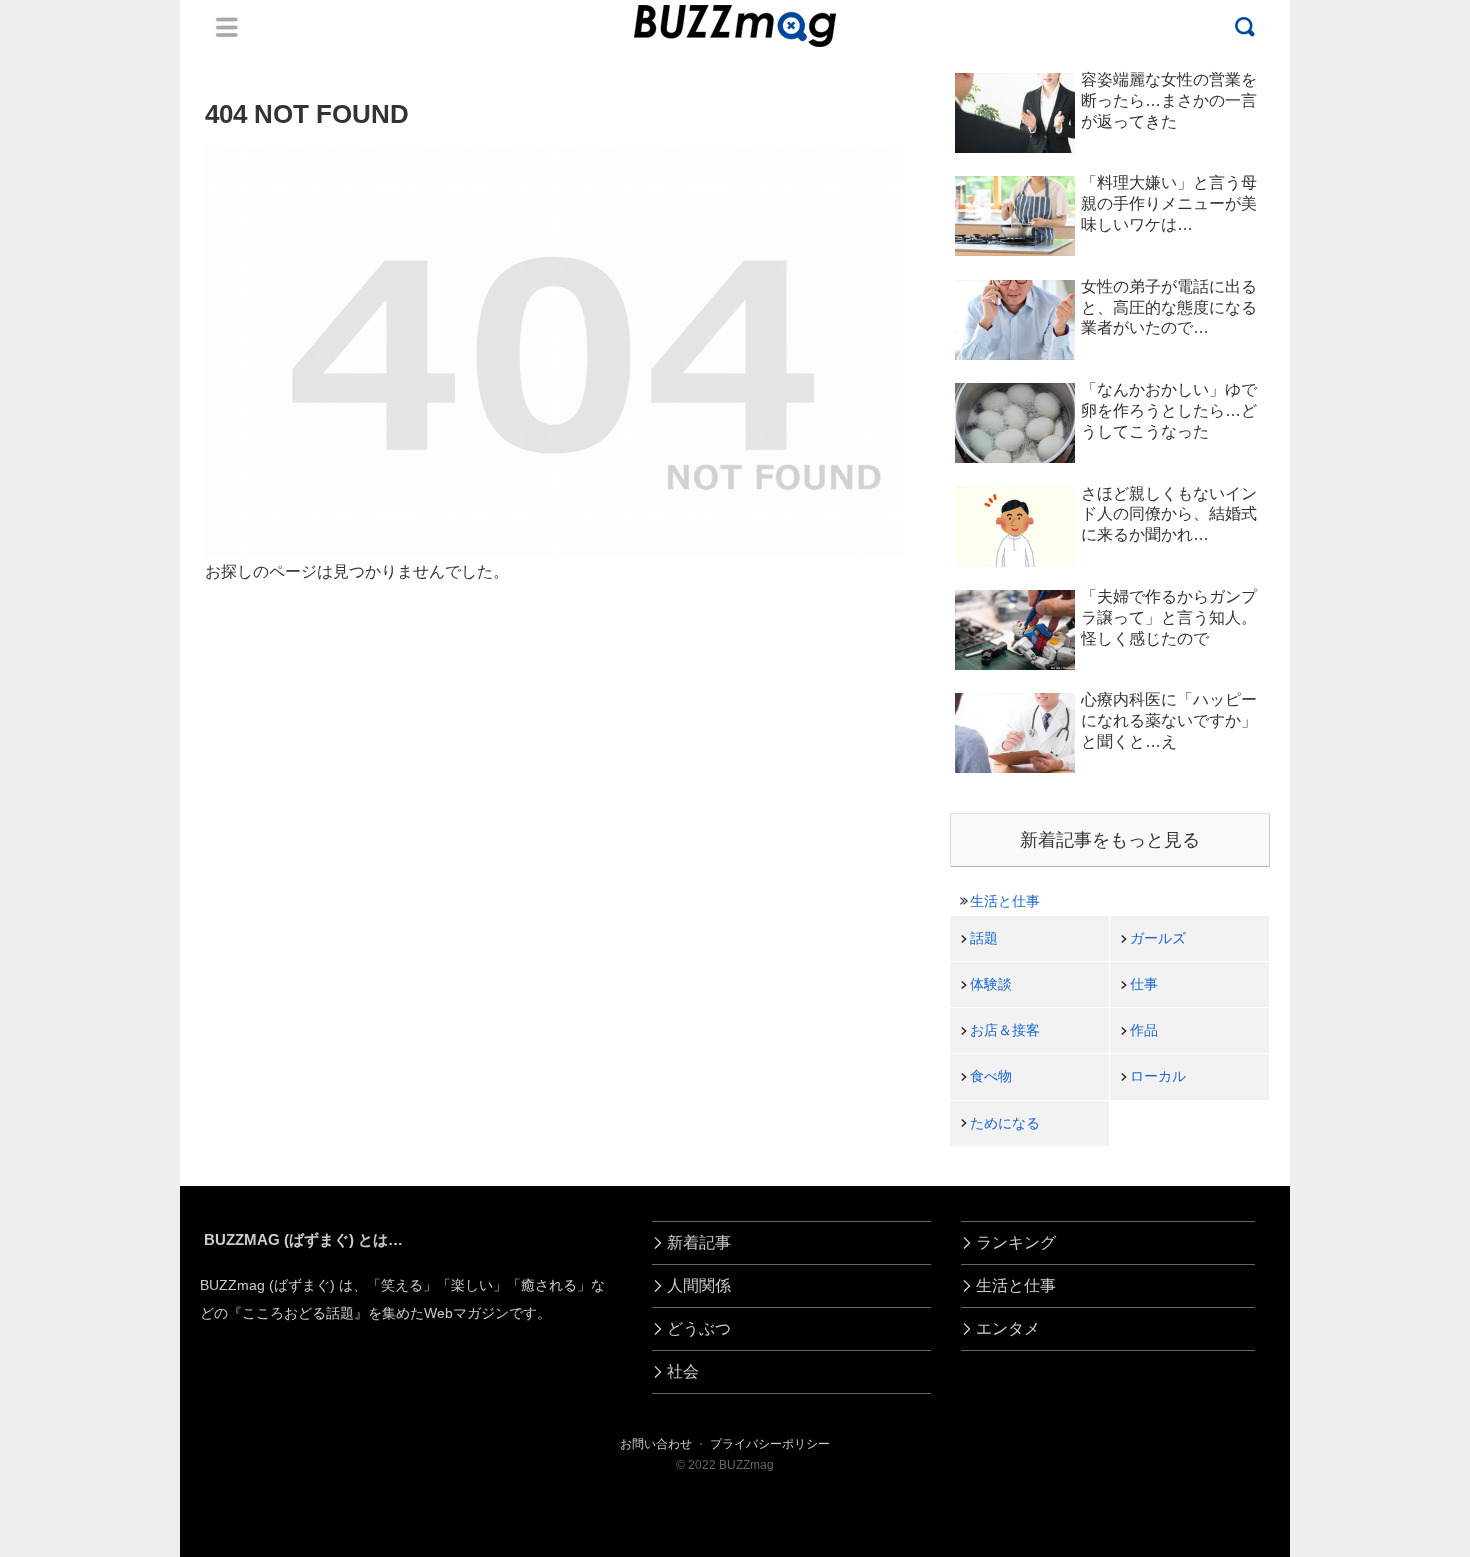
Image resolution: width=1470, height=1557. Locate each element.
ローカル (1158, 1076)
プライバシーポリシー (770, 1444)
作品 (1144, 1030)
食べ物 (991, 1076)
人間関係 (699, 1285)
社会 (683, 1371)
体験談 (991, 984)
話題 (984, 938)
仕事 (1144, 984)
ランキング (1016, 1242)
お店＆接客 (1005, 1030)
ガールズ (1158, 938)
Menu (227, 27)
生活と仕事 (1005, 901)
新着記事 (699, 1242)
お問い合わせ (656, 1444)
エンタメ (1008, 1328)
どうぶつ (699, 1328)
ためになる (1005, 1123)
